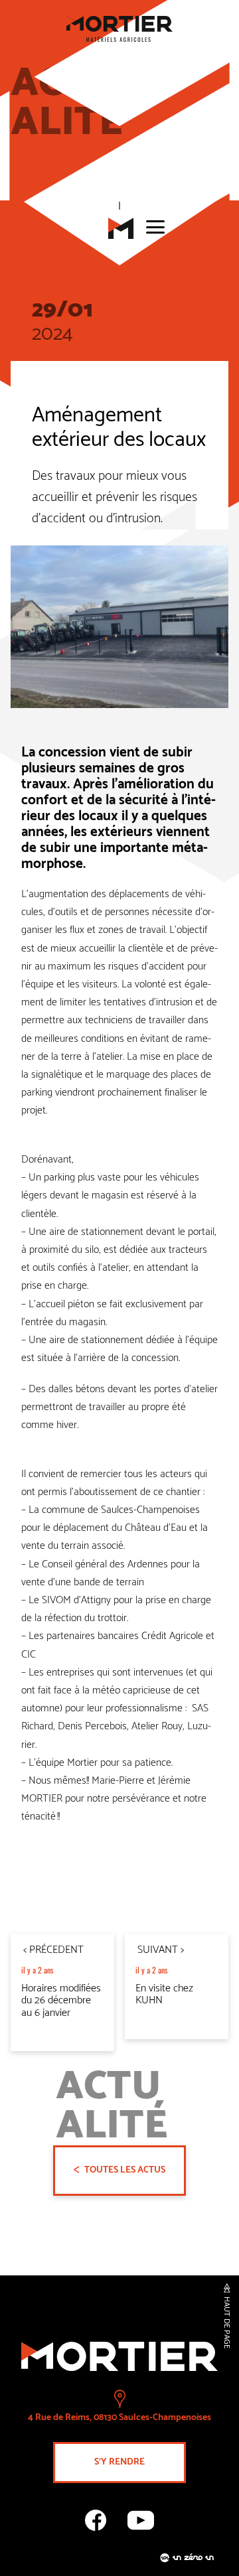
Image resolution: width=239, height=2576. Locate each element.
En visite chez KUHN (164, 1994)
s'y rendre (119, 2462)
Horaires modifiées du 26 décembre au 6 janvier (61, 2001)
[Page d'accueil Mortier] (120, 230)
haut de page (226, 2323)
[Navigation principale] (154, 227)
